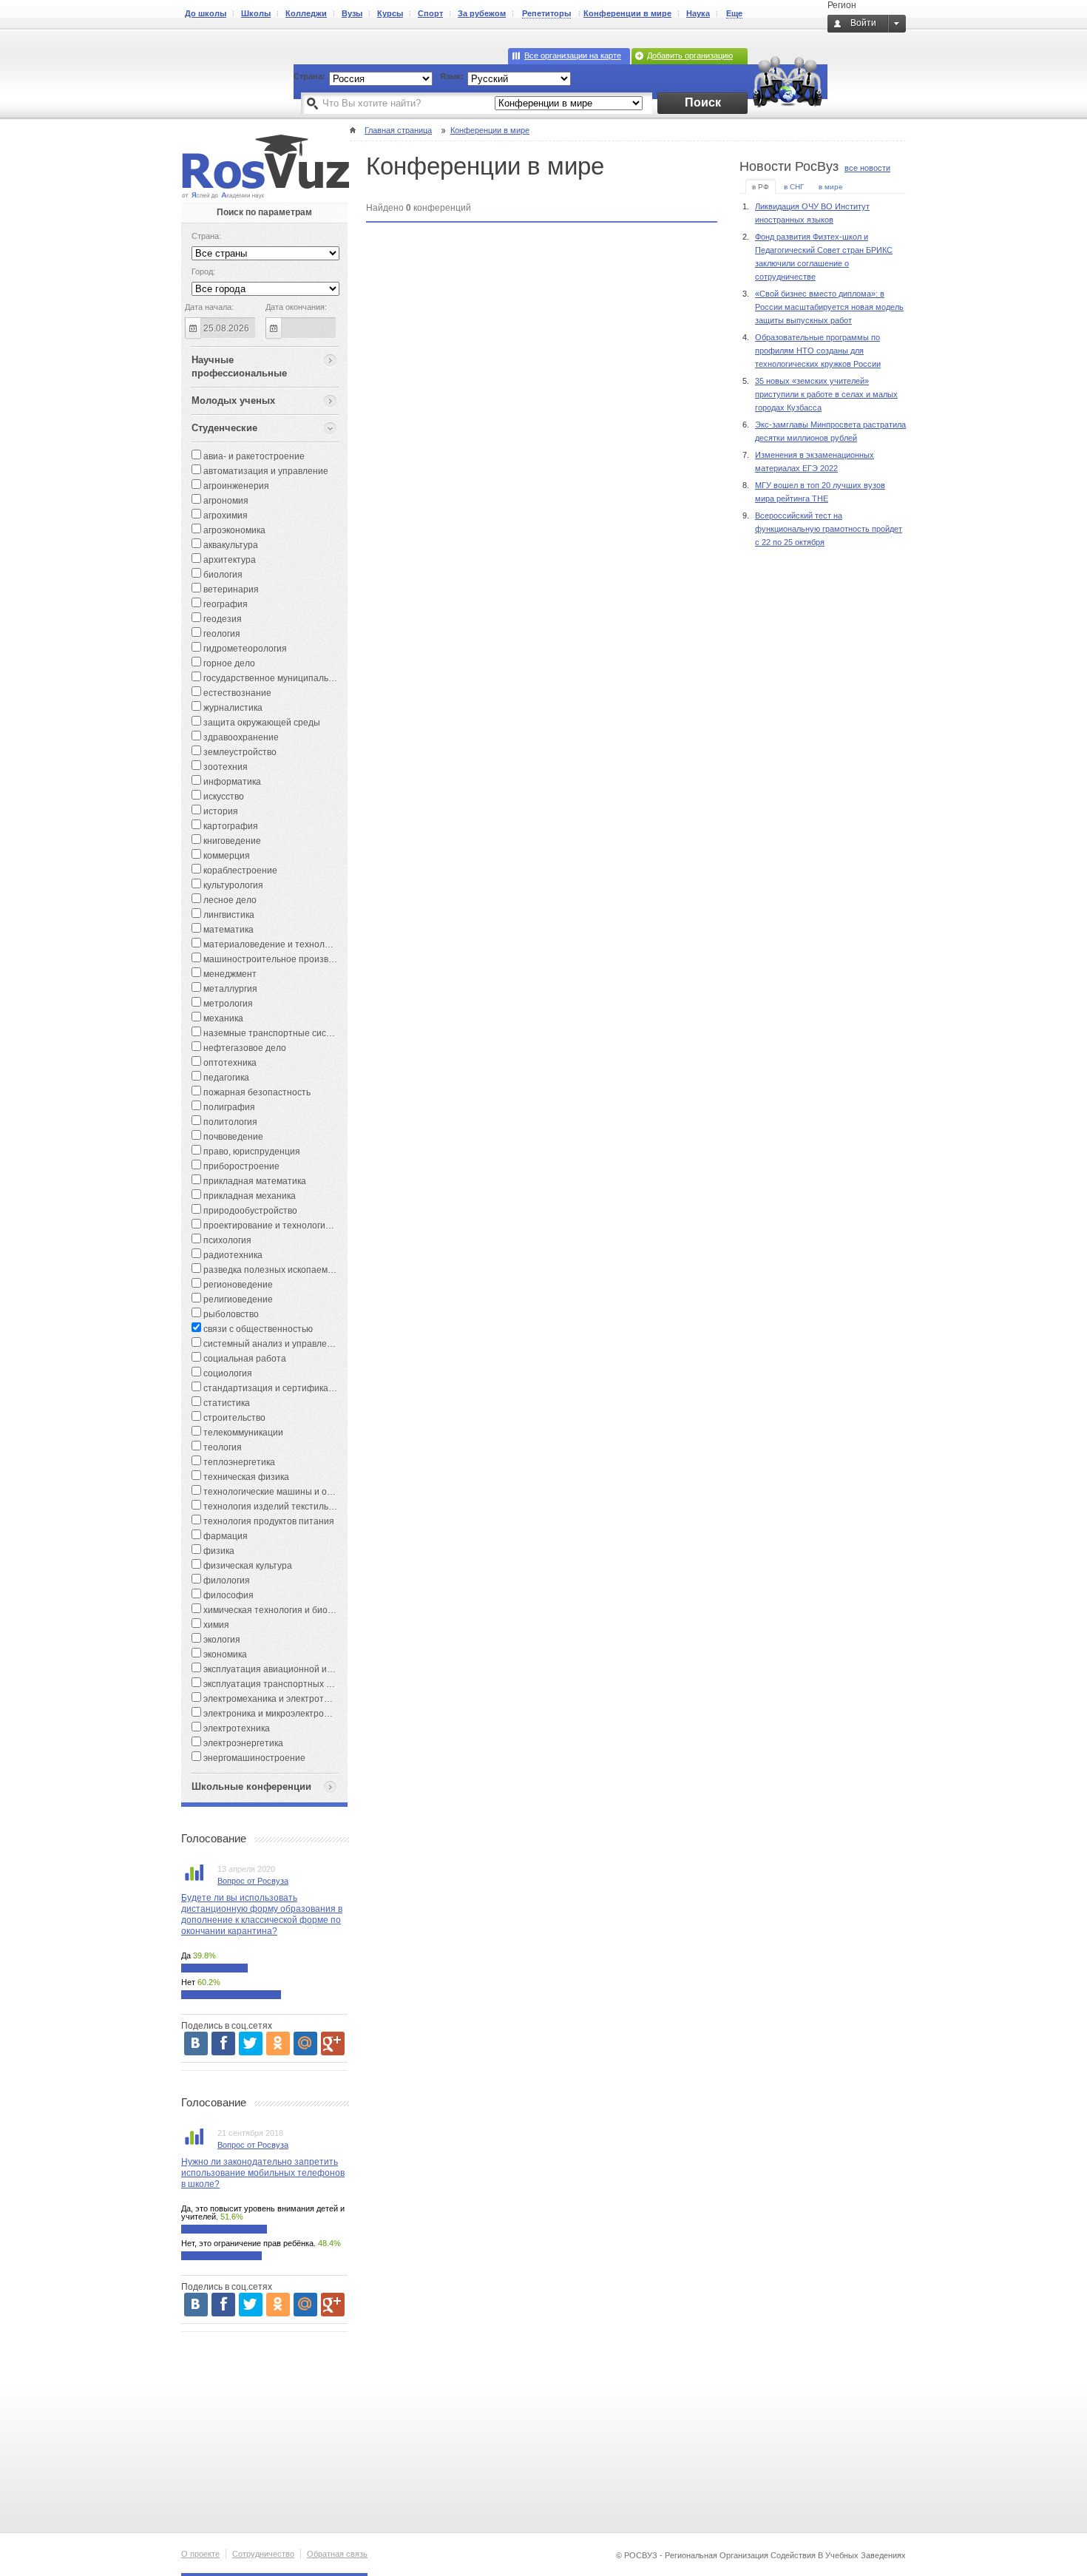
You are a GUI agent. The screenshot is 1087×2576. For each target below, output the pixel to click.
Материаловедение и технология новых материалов (313, 944)
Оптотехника (229, 1063)
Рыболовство (230, 1314)
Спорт (430, 13)
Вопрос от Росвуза (253, 1881)
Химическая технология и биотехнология (288, 1610)
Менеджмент (229, 974)
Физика (218, 1551)
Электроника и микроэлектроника (272, 1714)
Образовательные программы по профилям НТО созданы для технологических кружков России (818, 351)
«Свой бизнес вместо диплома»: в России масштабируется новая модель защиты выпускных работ (829, 307)
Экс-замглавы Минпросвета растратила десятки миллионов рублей (830, 431)
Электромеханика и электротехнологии (284, 1699)
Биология (222, 575)
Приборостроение (240, 1166)
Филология (226, 1581)
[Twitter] (251, 2043)
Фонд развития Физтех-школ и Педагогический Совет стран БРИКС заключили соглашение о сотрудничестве (824, 257)
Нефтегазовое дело (244, 1048)
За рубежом (482, 13)
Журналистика (232, 708)
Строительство (233, 1418)
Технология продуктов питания (268, 1521)
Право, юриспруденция (251, 1152)
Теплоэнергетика (238, 1462)
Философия (227, 1595)
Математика (227, 930)
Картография (230, 826)
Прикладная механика (248, 1196)
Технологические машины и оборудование (292, 1492)
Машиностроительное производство (279, 959)
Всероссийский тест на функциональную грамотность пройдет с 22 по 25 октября (829, 529)
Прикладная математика (254, 1181)
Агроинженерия (235, 486)
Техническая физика (245, 1477)
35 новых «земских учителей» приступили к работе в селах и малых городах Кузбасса (826, 394)
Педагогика (225, 1078)
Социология (227, 1373)
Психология (226, 1240)
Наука (698, 13)
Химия (215, 1625)
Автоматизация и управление (265, 471)
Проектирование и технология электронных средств (312, 1226)
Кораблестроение (239, 871)
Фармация (224, 1536)
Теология (221, 1447)
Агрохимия (224, 515)
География (224, 604)
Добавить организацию (690, 55)
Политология (229, 1122)
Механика (222, 1018)
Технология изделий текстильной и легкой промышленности (330, 1507)
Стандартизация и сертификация (272, 1388)
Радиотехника (232, 1255)
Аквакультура (230, 545)
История (220, 811)
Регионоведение (237, 1285)
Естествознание (236, 693)
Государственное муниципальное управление (299, 678)
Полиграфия (228, 1107)
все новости (867, 168)
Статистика (226, 1403)
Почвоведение (232, 1137)
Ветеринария (230, 589)
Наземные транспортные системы (275, 1033)
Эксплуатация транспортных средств (280, 1684)
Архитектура (228, 560)
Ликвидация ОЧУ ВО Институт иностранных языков (812, 213)
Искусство (223, 797)
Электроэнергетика (242, 1743)
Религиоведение (237, 1299)
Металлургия (229, 989)
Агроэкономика (233, 530)
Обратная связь (337, 2554)
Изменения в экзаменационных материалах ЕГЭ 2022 (815, 462)
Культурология (232, 885)
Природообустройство (249, 1211)
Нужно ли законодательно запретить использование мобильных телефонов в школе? (263, 2173)
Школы (256, 13)
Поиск (703, 102)
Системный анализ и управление (272, 1344)
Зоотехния (224, 767)
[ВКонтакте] (196, 2043)
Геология (221, 634)
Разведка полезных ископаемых (270, 1270)
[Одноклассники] (278, 2043)
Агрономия (225, 501)
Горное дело (228, 663)
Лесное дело (229, 900)
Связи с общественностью (257, 1329)
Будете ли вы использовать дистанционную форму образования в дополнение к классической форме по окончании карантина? (262, 1914)
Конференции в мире (627, 13)
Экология (221, 1640)
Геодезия (221, 619)
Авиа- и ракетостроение (253, 456)
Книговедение (231, 841)
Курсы (390, 13)
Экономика (224, 1654)
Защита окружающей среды (261, 723)
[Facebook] (223, 2043)
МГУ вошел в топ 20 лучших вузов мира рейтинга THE (820, 492)
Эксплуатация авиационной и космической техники (309, 1669)
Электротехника (236, 1728)
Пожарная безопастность (256, 1092)
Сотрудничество (263, 2554)
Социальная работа (244, 1359)
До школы (206, 13)
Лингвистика (228, 915)
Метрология (227, 1004)
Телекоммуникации (242, 1433)
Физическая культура (247, 1566)
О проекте (200, 2554)
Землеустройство (239, 752)
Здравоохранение (240, 737)
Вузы (352, 13)
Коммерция (226, 856)
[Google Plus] (333, 2043)
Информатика (231, 782)
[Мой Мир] (305, 2043)
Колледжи (306, 13)
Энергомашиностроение (253, 1758)
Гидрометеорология (244, 649)
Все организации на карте (573, 55)
